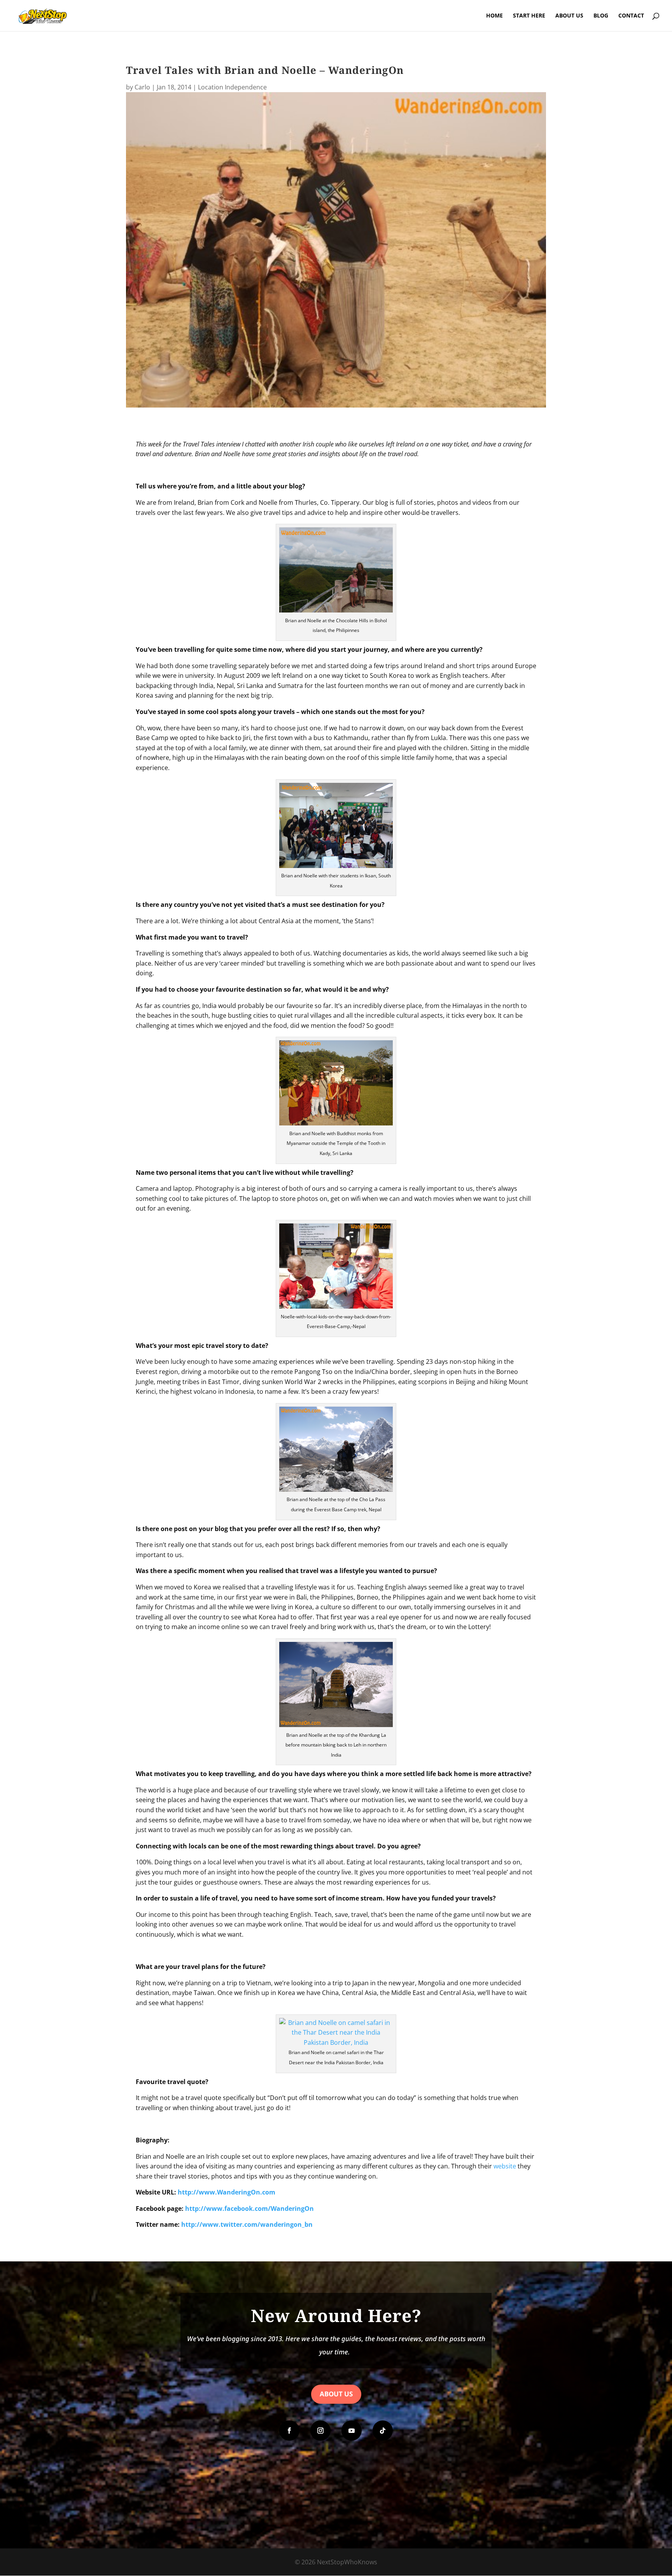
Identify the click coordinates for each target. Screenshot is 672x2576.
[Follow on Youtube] (352, 2431)
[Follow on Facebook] (289, 2431)
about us (336, 2394)
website (505, 2166)
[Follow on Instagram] (320, 2431)
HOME (494, 16)
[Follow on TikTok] (383, 2431)
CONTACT (631, 16)
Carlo (142, 87)
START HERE (529, 16)
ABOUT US (569, 16)
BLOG (601, 16)
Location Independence (232, 87)
